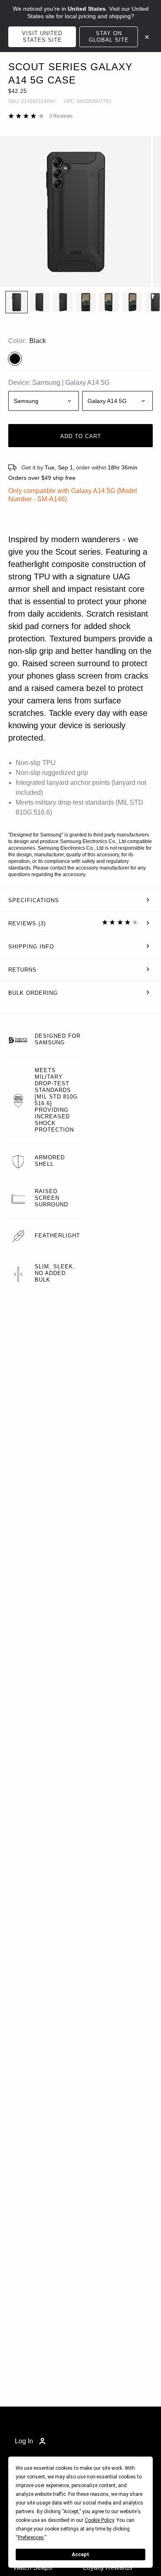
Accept (80, 2555)
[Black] (15, 359)
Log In (24, 2441)
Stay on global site (109, 37)
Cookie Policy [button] (99, 2520)
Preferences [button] (31, 2538)
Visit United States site (42, 37)
